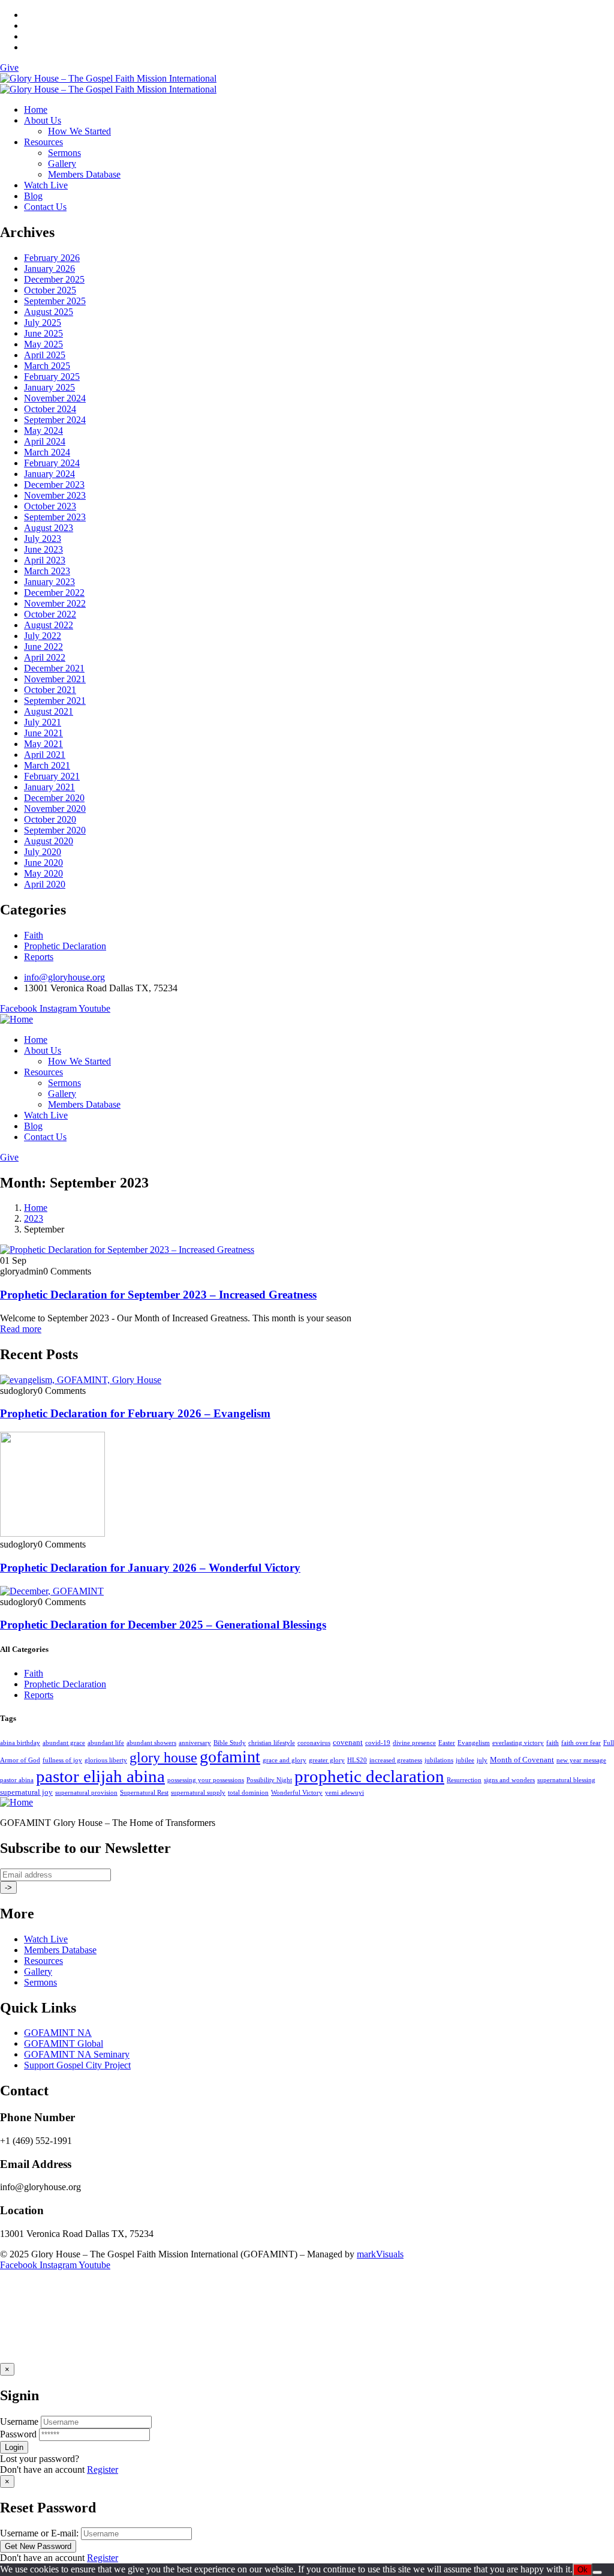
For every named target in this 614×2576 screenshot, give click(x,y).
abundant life (106, 1743)
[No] (597, 2572)
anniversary (195, 1743)
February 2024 (52, 463)
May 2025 (43, 344)
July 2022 (43, 636)
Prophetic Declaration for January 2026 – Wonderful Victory (150, 1568)
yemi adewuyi (344, 1793)
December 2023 (54, 485)
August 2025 (49, 312)
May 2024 (43, 431)
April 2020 (45, 884)
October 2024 (50, 409)
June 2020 (43, 863)
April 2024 (45, 441)
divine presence (414, 1743)
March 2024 (47, 452)
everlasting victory (518, 1743)
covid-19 (378, 1743)
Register (103, 2469)
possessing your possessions (206, 1780)
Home (36, 1208)
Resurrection (464, 1780)
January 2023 (49, 582)
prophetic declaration (369, 1776)
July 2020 (43, 852)
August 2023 (49, 528)
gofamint (230, 1757)
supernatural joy (26, 1792)
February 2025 (52, 377)
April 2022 (45, 657)
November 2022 (55, 603)
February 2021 (52, 776)
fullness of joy (62, 1760)
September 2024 (55, 420)
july (482, 1760)
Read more (21, 1329)
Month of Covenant (522, 1760)
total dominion (248, 1793)
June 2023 (43, 549)
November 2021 (55, 679)
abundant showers (151, 1743)
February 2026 (52, 258)
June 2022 (43, 647)
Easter (447, 1743)
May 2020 (43, 873)
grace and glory (285, 1760)
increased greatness (396, 1760)
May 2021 (43, 744)
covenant (348, 1742)
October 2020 (50, 819)
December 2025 (54, 279)
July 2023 (43, 539)
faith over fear (581, 1743)
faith (553, 1743)
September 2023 (55, 517)
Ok (583, 2570)
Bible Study (230, 1743)
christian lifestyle (272, 1743)
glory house (163, 1758)
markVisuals (380, 2254)
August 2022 (49, 625)
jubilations (439, 1760)
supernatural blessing (566, 1780)
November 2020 (55, 809)
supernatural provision (86, 1793)
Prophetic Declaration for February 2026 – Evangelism (135, 1413)
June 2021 (43, 733)
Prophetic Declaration (65, 946)
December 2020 (54, 798)
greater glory (327, 1760)
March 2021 (47, 765)
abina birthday (20, 1743)
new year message (581, 1760)
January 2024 (49, 474)
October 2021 (50, 690)
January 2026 (49, 269)
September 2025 (55, 301)
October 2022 (50, 614)
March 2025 (47, 366)
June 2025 (43, 333)
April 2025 (45, 355)
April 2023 (45, 560)
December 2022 (54, 593)
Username (19, 2421)
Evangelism (474, 1743)
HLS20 (357, 1760)
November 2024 (55, 398)
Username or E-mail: (39, 2533)
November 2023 (55, 495)
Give (9, 68)
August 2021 (49, 711)
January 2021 (49, 787)
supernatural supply (198, 1793)
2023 (34, 1218)
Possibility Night (269, 1780)
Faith (34, 935)
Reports (39, 957)
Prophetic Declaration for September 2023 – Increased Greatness (158, 1295)
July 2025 (43, 323)
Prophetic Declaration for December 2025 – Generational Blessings (163, 1625)
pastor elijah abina (100, 1776)
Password (18, 2434)
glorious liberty (106, 1760)
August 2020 (49, 841)
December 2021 (54, 668)
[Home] (16, 1019)
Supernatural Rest (144, 1793)
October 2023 (50, 506)
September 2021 (55, 701)
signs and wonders (509, 1780)
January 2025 (49, 387)
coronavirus (314, 1743)
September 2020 (55, 830)
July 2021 (43, 722)
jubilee (465, 1760)
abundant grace (64, 1743)
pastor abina (17, 1780)
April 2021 (45, 755)
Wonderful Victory (297, 1793)
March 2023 (47, 571)
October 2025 (50, 290)
